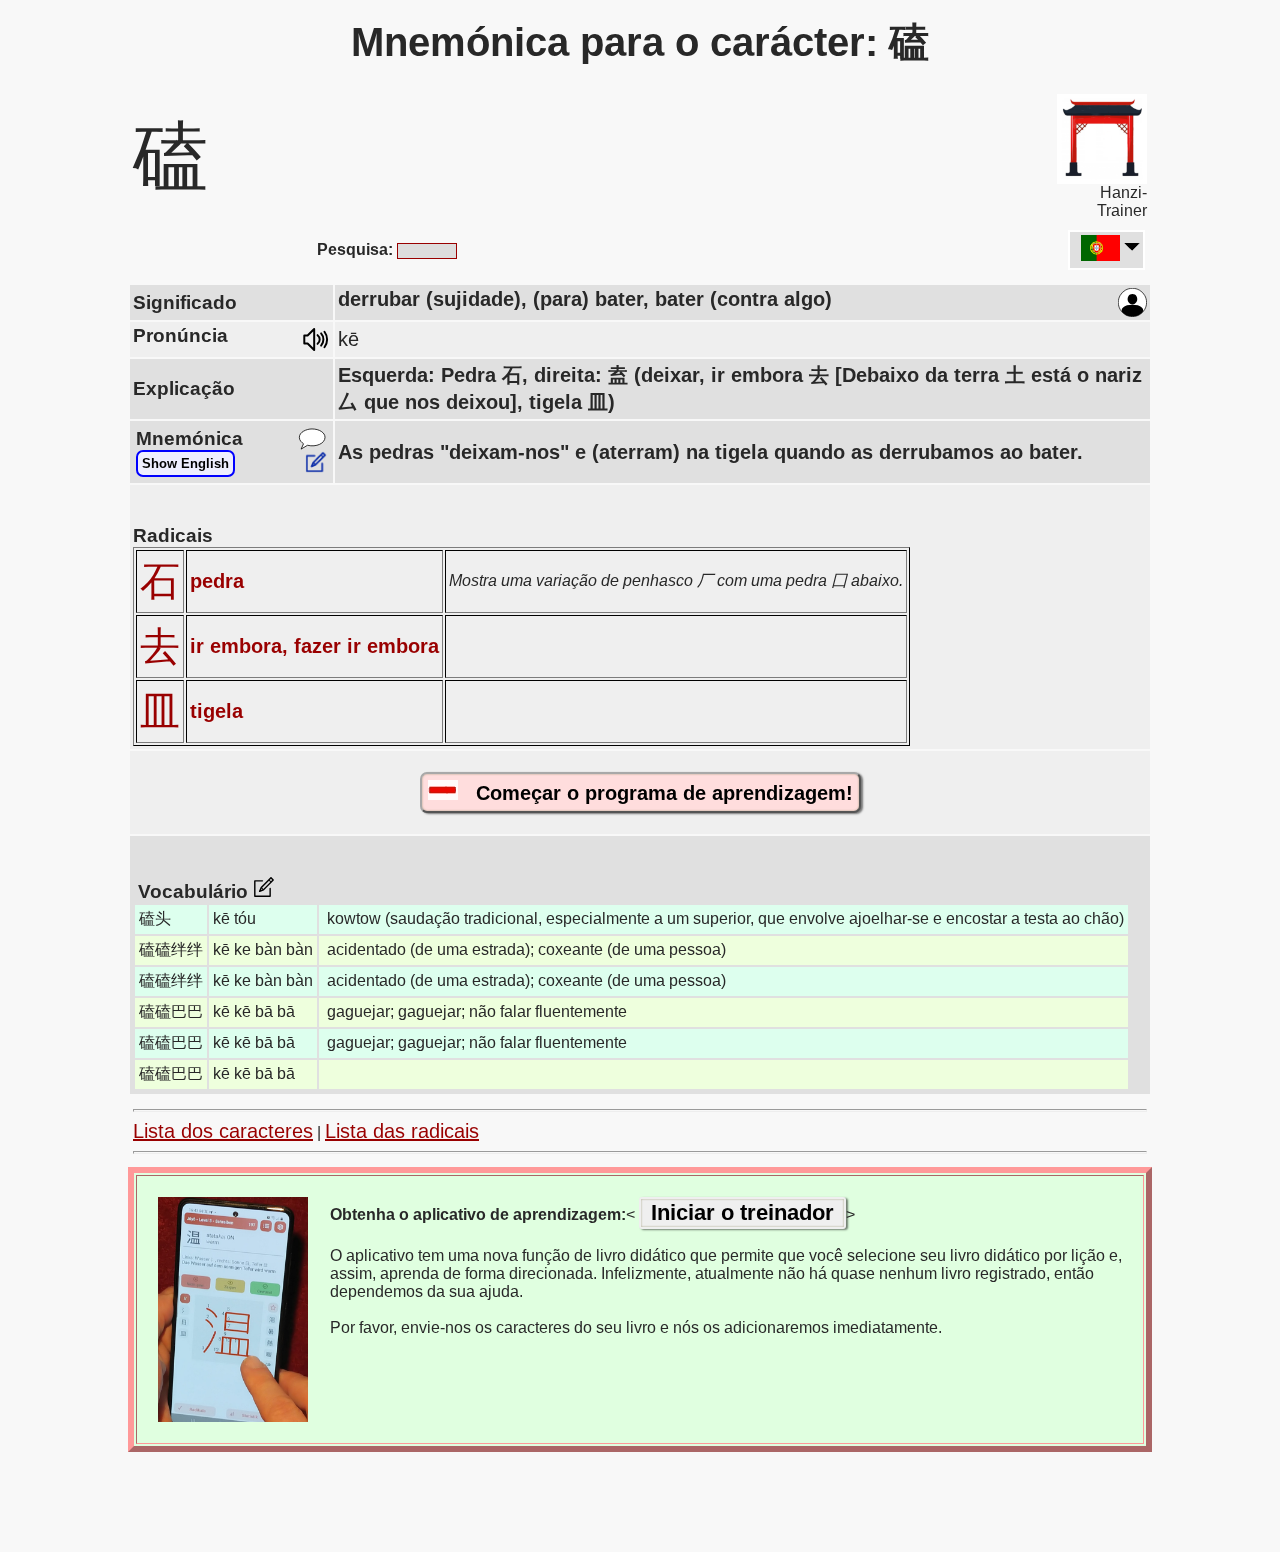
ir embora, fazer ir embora (314, 646)
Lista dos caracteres (223, 1131)
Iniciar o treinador (742, 1212)
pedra (217, 581)
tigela (216, 711)
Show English (185, 463)
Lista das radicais (402, 1131)
